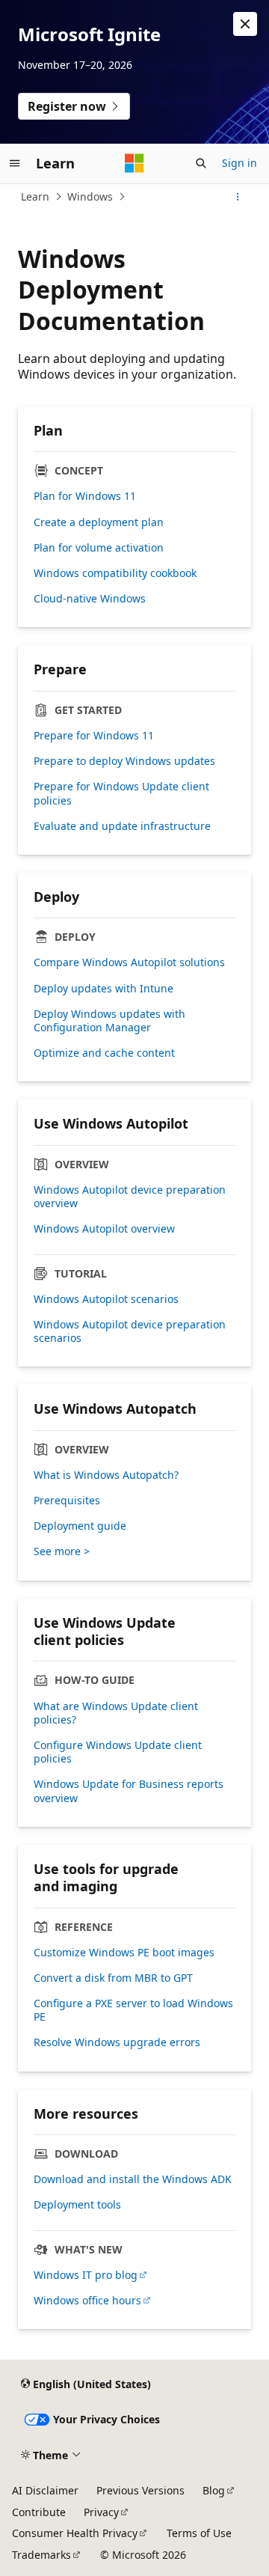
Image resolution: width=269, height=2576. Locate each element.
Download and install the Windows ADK (133, 2179)
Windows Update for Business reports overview (129, 1791)
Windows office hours (87, 2301)
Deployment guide (80, 1526)
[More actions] (238, 197)
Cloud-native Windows (90, 599)
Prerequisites (67, 1501)
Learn (35, 196)
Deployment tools (77, 2205)
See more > (62, 1551)
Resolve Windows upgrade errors (117, 2042)
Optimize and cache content (104, 1053)
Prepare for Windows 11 (94, 736)
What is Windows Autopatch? (106, 1475)
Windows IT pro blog (86, 2275)
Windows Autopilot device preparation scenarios (130, 1331)
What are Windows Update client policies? (116, 1713)
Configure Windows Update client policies (118, 1752)
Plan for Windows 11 (85, 496)
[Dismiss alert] (245, 24)
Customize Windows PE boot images (124, 1953)
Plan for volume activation (99, 548)
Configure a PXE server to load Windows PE (133, 2010)
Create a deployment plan (99, 522)
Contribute (39, 2512)
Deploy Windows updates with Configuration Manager (109, 1021)
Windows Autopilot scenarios (106, 1299)
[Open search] (201, 163)
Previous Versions (140, 2490)
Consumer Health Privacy (75, 2533)
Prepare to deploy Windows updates (124, 761)
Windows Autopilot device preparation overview (130, 1197)
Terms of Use (199, 2533)
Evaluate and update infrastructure (122, 826)
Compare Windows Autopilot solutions (129, 962)
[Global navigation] (15, 163)
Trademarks (41, 2555)
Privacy (101, 2512)
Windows (90, 196)
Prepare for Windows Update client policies (121, 793)
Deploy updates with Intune (103, 989)
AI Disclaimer (45, 2490)
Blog (214, 2490)
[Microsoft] (134, 163)
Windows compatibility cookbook (115, 573)
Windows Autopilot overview (104, 1229)
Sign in (239, 163)
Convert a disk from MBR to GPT (113, 1978)
